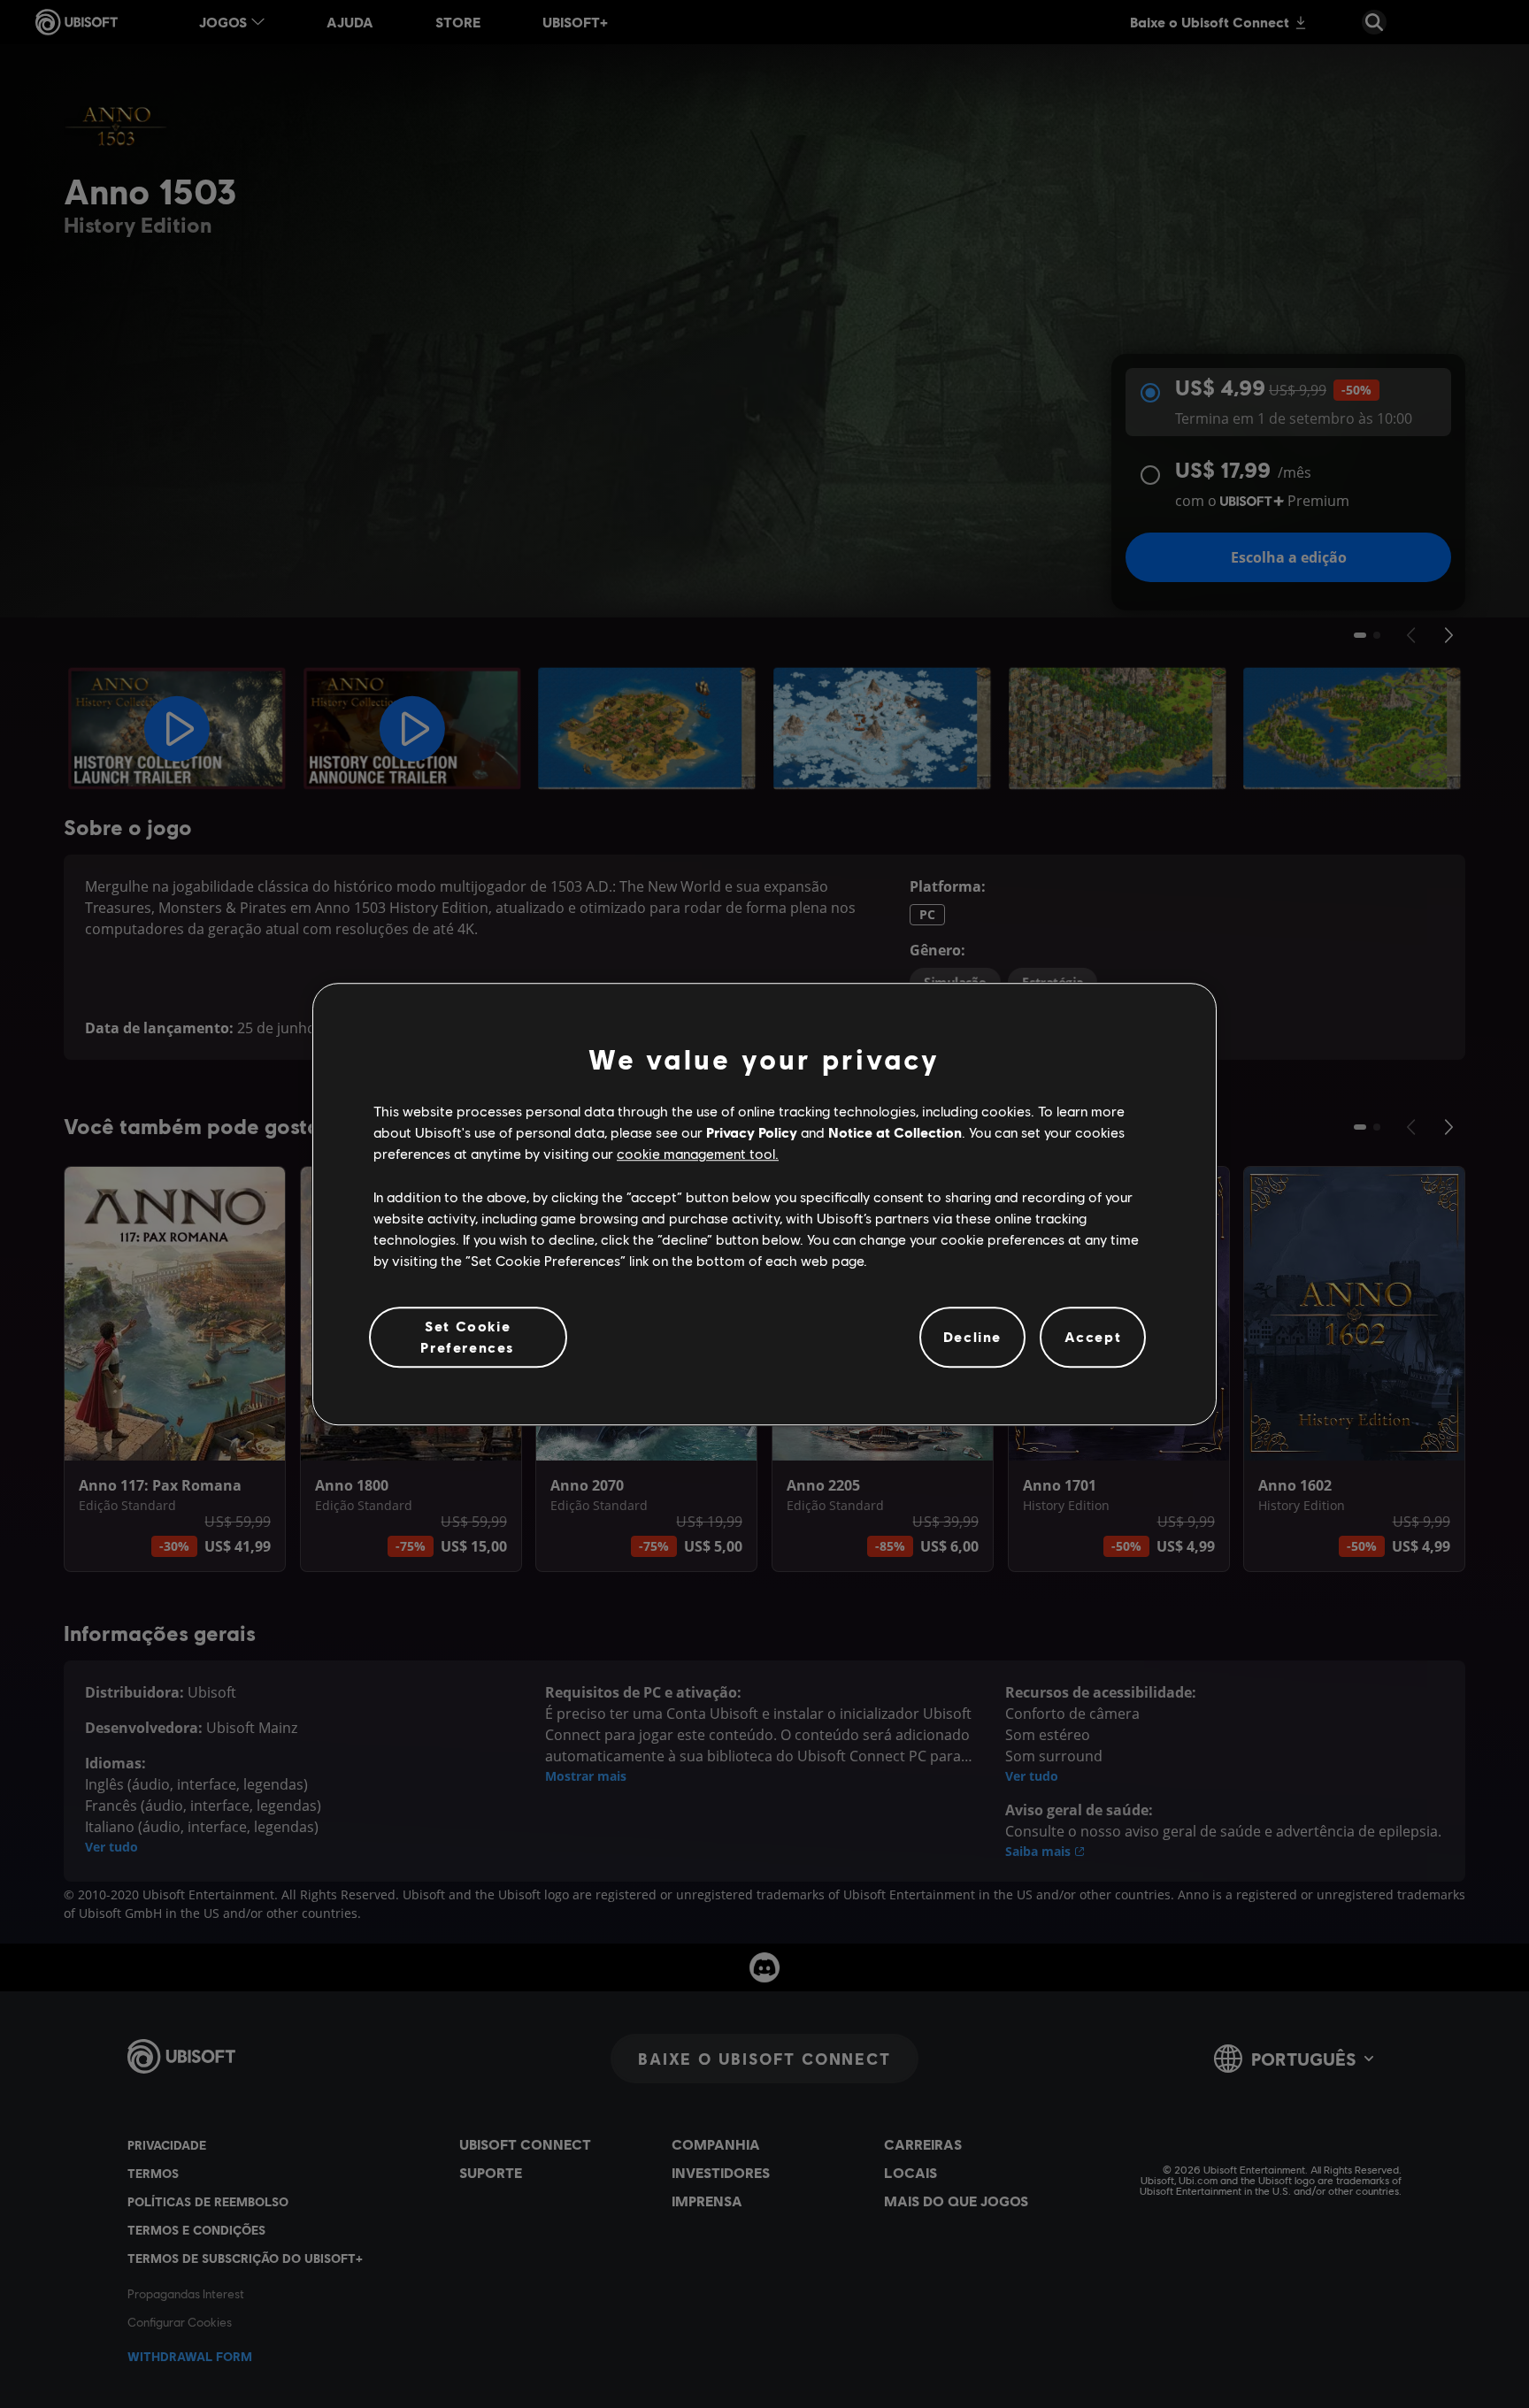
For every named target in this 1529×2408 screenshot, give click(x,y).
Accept (1093, 1337)
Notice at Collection (895, 1132)
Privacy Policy (752, 1132)
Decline (972, 1337)
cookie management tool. (698, 1154)
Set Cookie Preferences (468, 1336)
